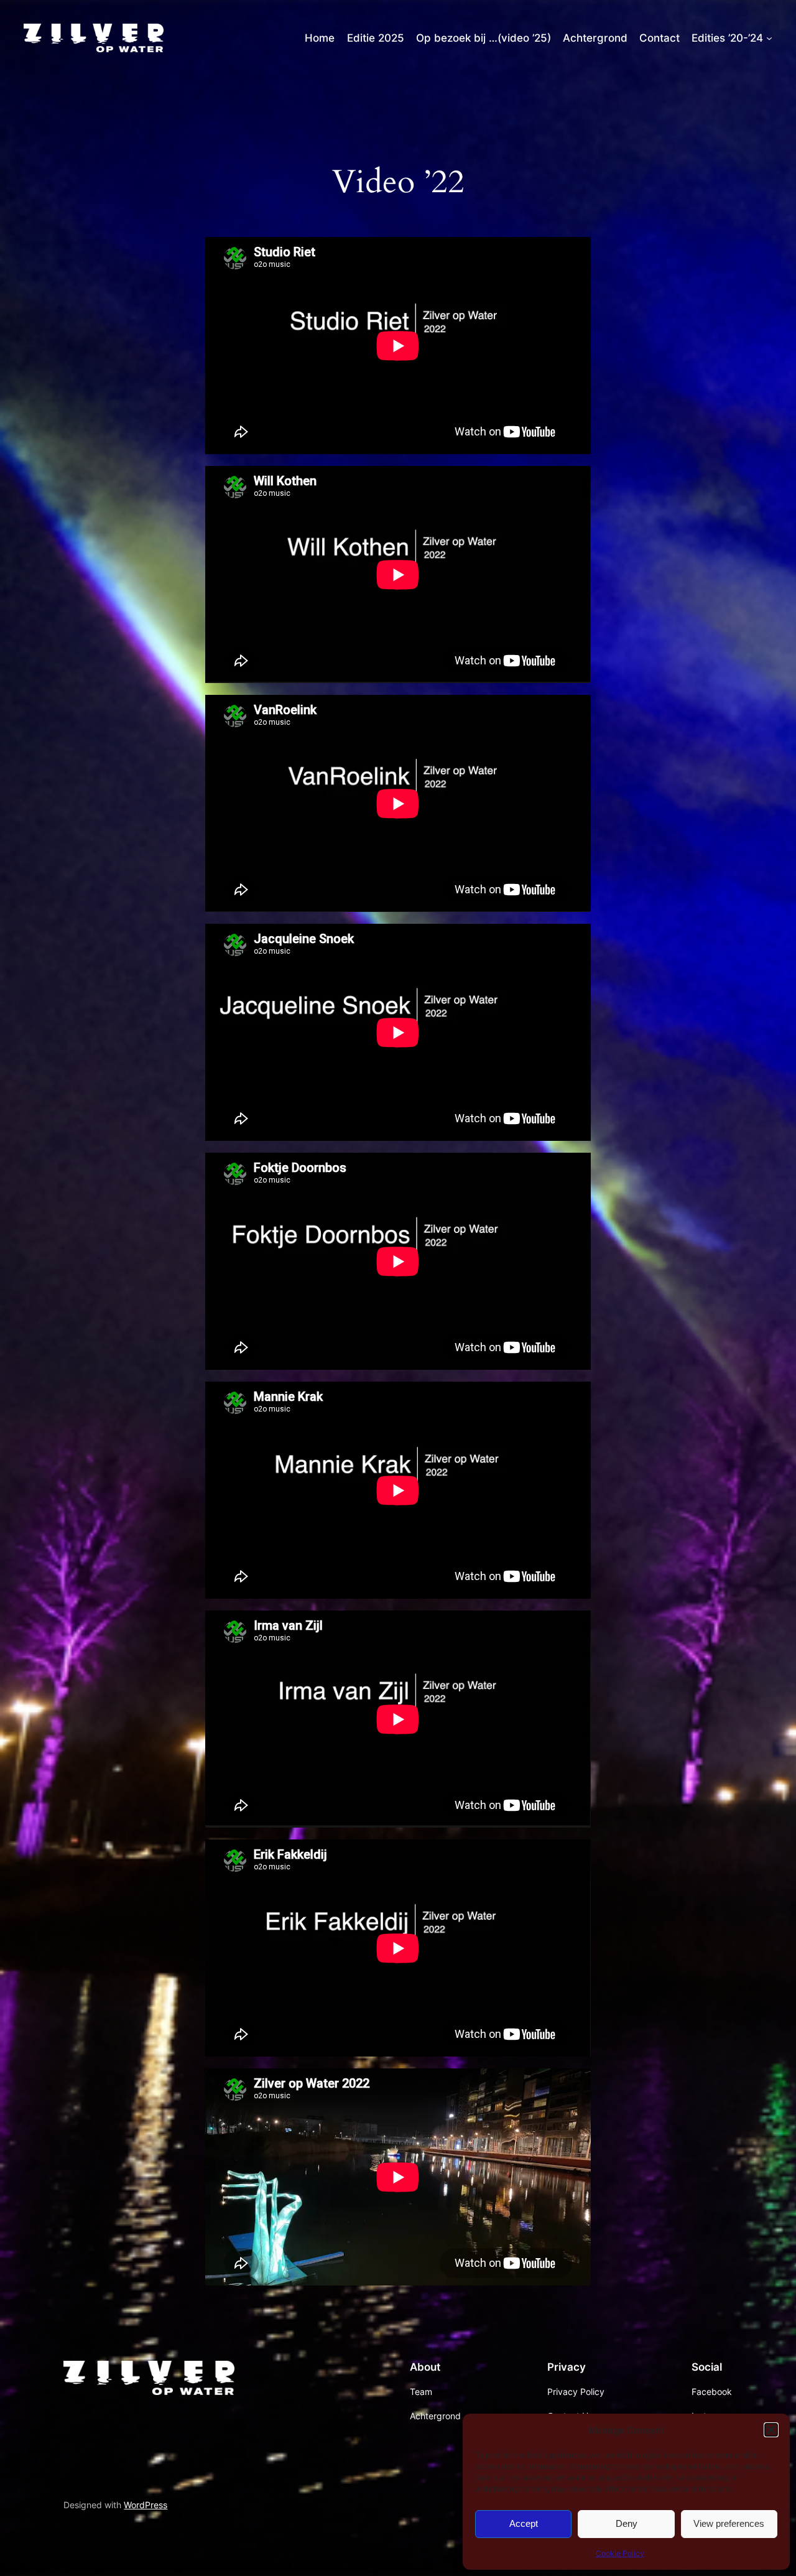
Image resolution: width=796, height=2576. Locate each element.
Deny (627, 2523)
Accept (524, 2523)
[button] (771, 2430)
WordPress (146, 2505)
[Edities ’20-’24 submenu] (769, 38)
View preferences (729, 2523)
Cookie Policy (620, 2553)
